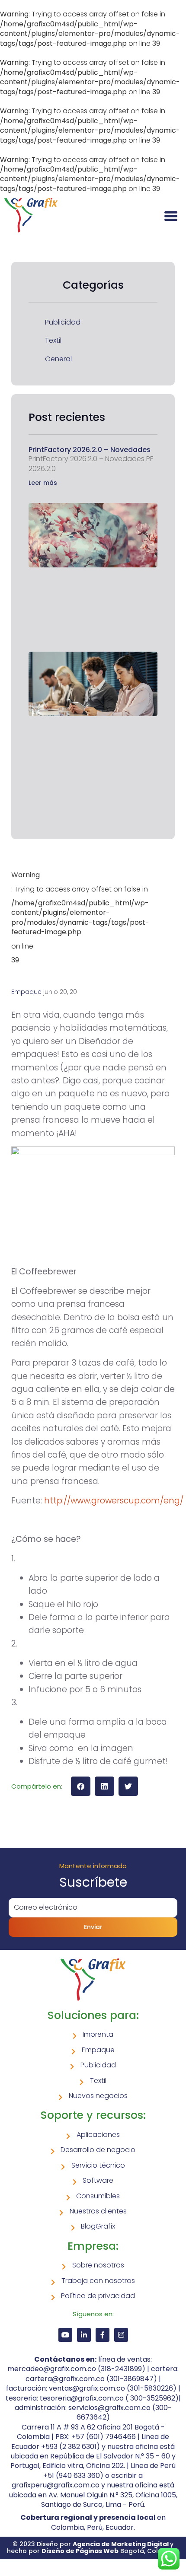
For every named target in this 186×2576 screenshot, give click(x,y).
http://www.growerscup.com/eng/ (114, 1501)
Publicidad (63, 322)
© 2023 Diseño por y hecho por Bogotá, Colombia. (93, 2547)
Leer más (43, 483)
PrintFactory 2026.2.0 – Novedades (90, 450)
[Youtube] (65, 2335)
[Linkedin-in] (84, 2335)
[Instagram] (121, 2335)
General (58, 359)
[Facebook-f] (103, 2335)
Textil (53, 341)
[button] (81, 1786)
